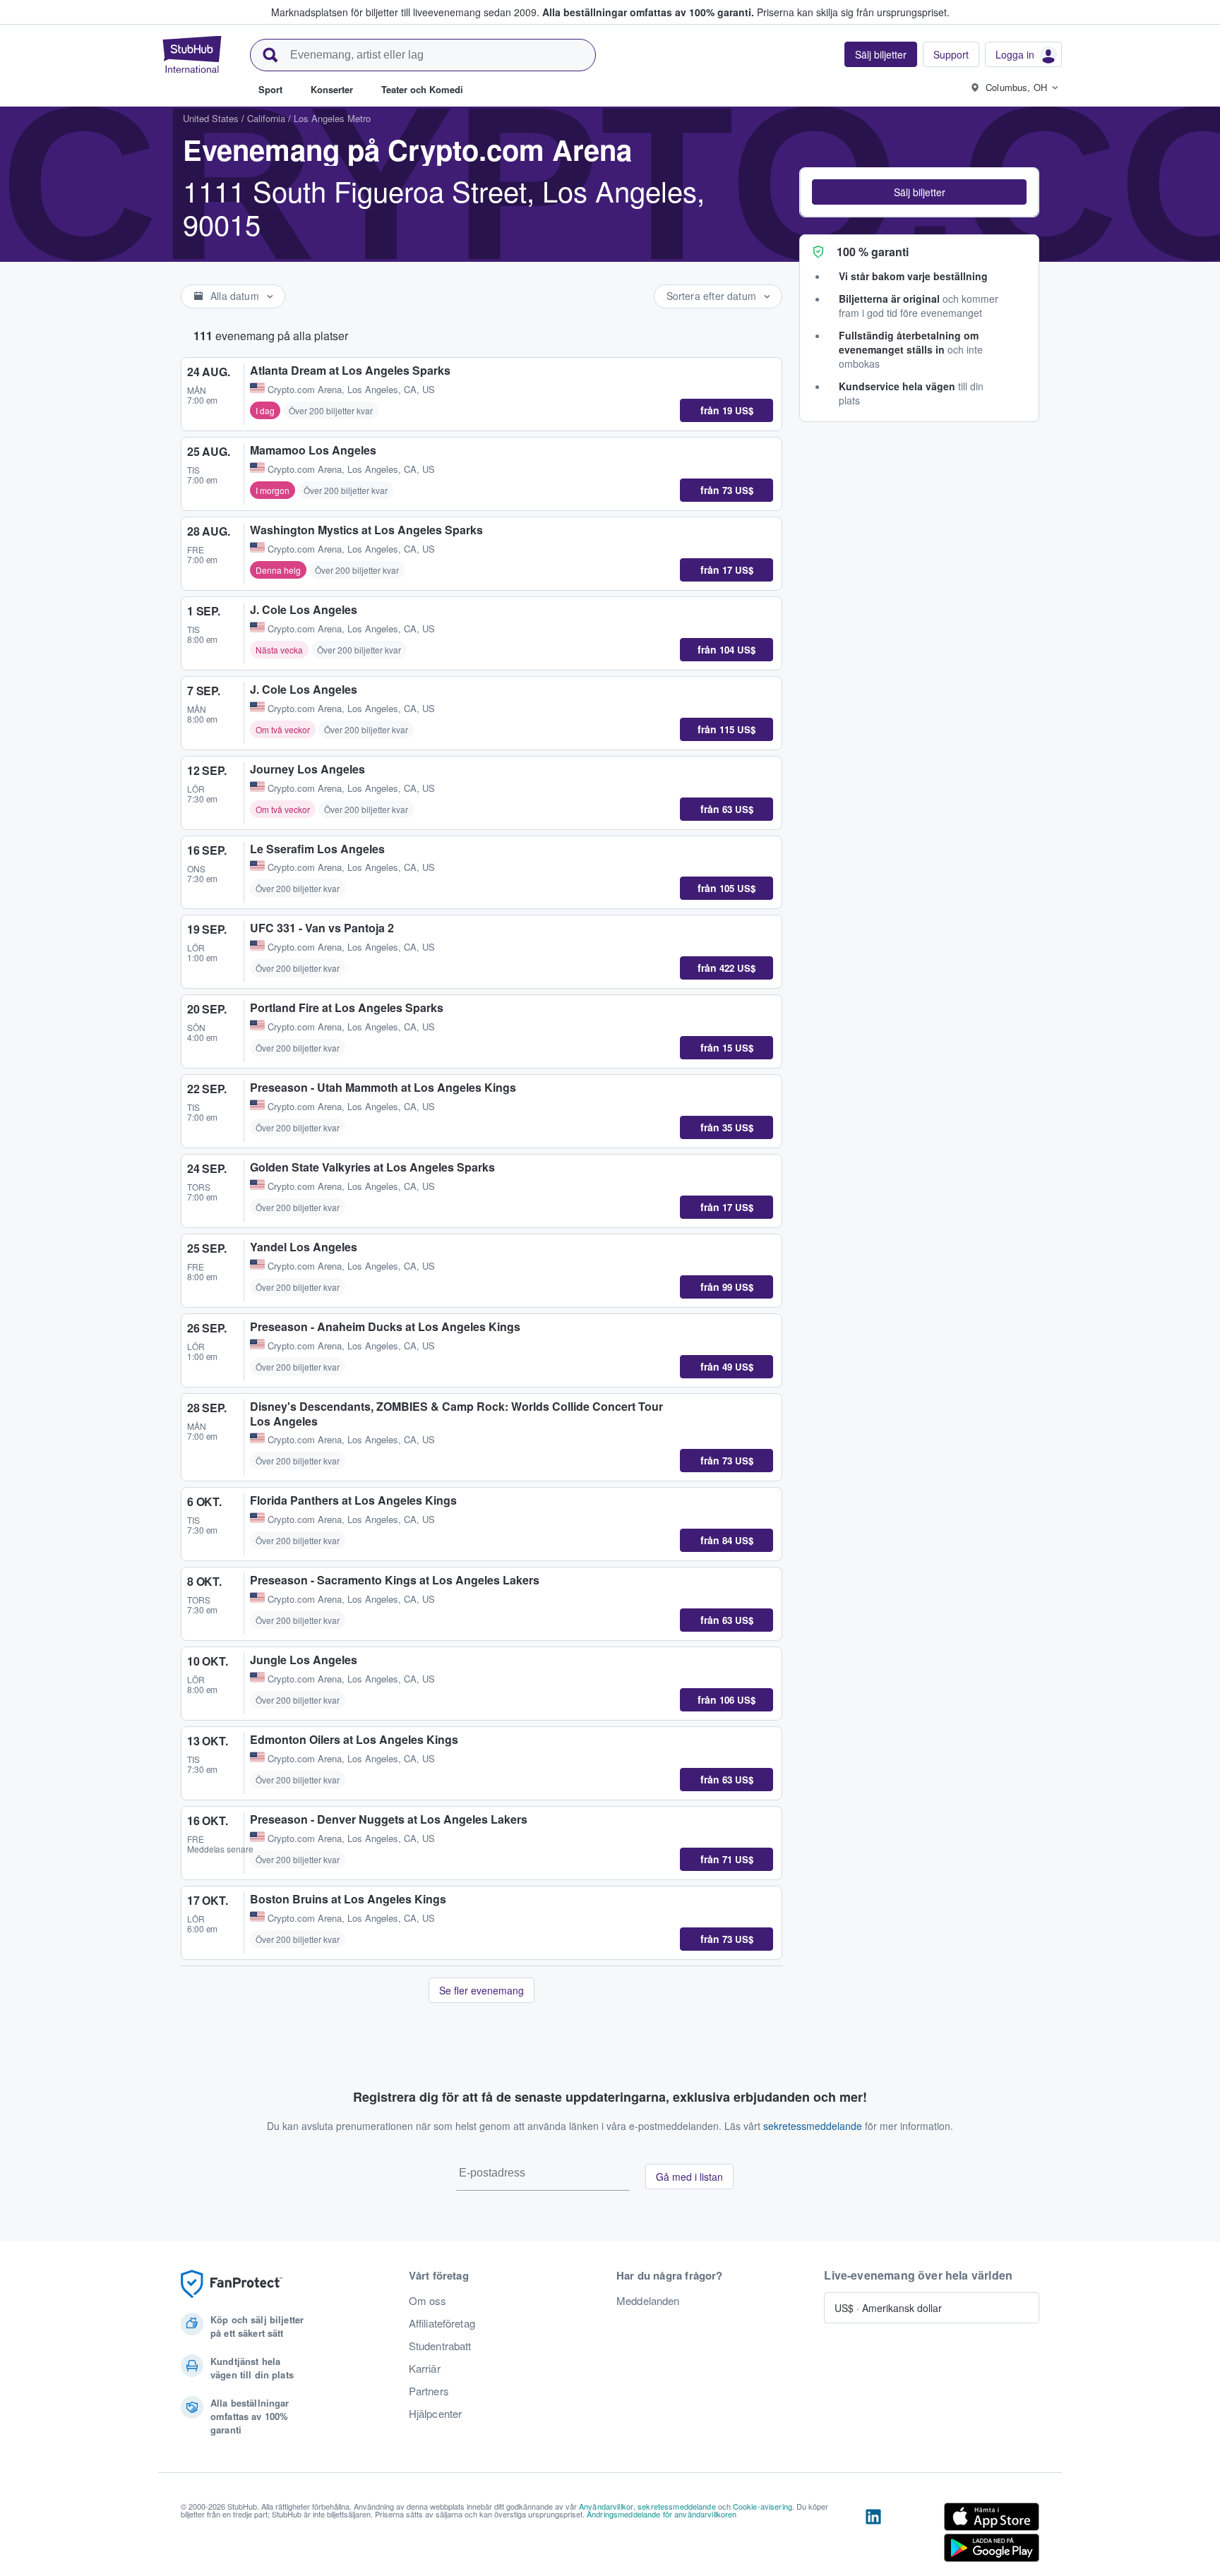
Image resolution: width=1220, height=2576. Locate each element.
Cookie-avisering (762, 2506)
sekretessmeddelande (813, 2126)
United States (211, 118)
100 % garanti (873, 252)
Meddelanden (648, 2301)
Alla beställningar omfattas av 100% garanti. (648, 12)
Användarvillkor (606, 2506)
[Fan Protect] (232, 2284)
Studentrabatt (440, 2346)
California (266, 118)
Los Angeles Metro (332, 118)
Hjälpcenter (436, 2414)
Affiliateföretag (442, 2323)
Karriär (425, 2369)
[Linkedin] (873, 2535)
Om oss (428, 2301)
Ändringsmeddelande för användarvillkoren (662, 2514)
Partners (429, 2391)
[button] (919, 192)
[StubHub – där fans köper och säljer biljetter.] (192, 54)
